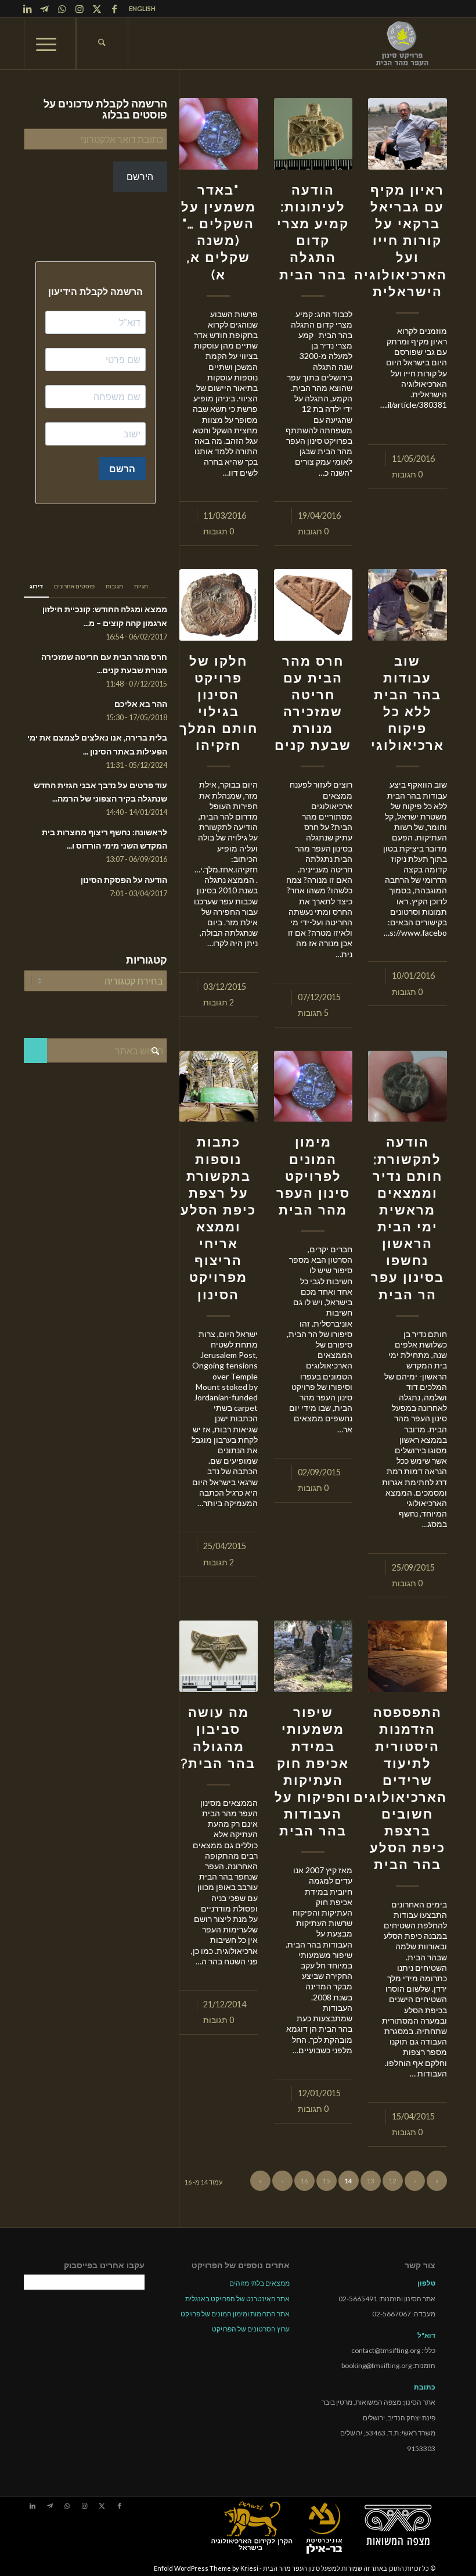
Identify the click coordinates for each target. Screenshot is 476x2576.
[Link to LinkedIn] (27, 9)
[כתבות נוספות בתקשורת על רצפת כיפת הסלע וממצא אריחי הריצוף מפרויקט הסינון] (219, 1086)
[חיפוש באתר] (102, 44)
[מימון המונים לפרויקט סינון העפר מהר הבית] (313, 1086)
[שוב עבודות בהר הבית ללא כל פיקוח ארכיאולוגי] (407, 605)
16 (304, 2181)
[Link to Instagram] (80, 9)
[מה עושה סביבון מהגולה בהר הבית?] (219, 1656)
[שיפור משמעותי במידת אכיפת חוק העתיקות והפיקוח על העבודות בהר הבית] (313, 1656)
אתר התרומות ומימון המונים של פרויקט (235, 2314)
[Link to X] (97, 9)
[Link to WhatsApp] (62, 9)
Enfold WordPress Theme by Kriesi (206, 2568)
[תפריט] (50, 44)
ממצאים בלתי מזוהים (259, 2283)
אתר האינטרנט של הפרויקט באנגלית (237, 2299)
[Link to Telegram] (45, 9)
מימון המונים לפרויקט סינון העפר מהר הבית (313, 1176)
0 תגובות (407, 474)
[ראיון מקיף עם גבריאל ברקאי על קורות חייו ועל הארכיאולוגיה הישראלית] (407, 134)
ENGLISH (142, 8)
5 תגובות (313, 1013)
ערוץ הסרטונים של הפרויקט (251, 2329)
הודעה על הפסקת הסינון (124, 880)
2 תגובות (219, 1002)
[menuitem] (139, 9)
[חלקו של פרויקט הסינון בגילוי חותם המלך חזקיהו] (219, 605)
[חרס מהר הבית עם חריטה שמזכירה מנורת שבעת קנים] (313, 605)
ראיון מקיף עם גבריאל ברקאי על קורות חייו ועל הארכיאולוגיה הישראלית (401, 241)
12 (392, 2181)
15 (326, 2181)
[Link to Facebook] (114, 9)
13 (370, 2181)
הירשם (140, 176)
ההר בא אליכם (141, 704)
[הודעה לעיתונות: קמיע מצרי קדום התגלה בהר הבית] (313, 134)
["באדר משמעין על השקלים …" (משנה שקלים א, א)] (219, 134)
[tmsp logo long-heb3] (403, 44)
